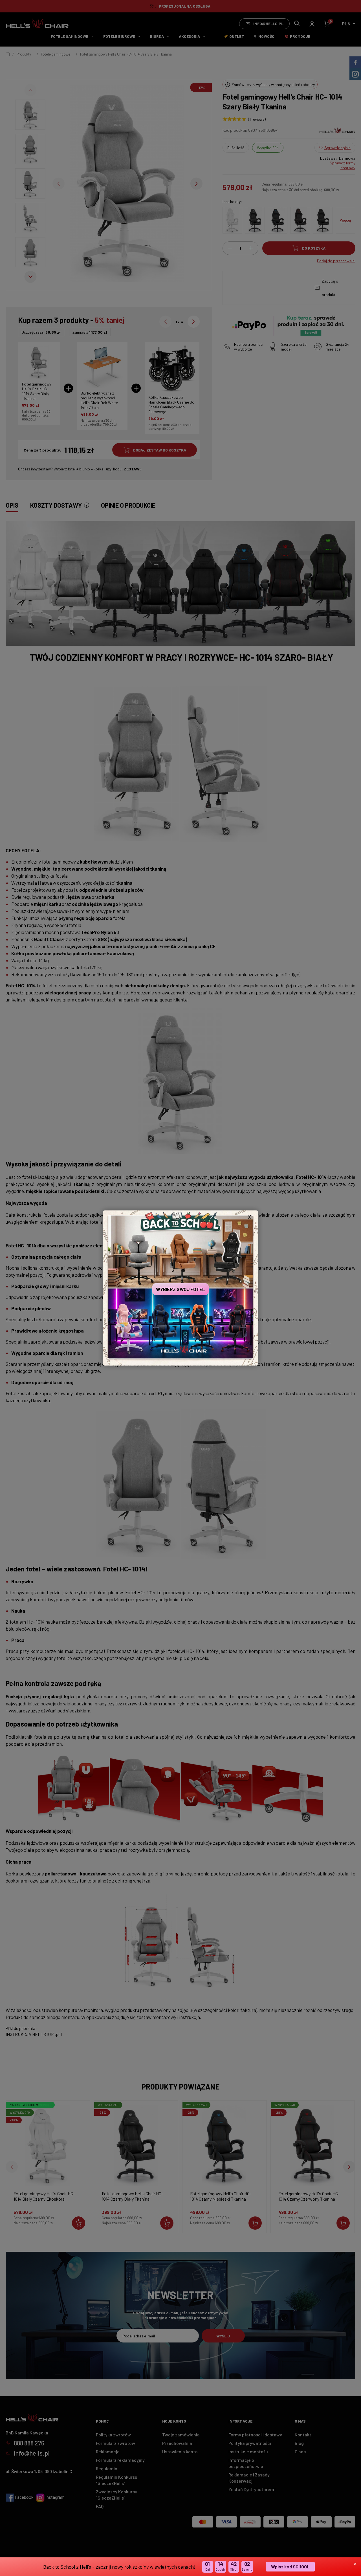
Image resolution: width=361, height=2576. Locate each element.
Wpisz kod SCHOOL (290, 2567)
